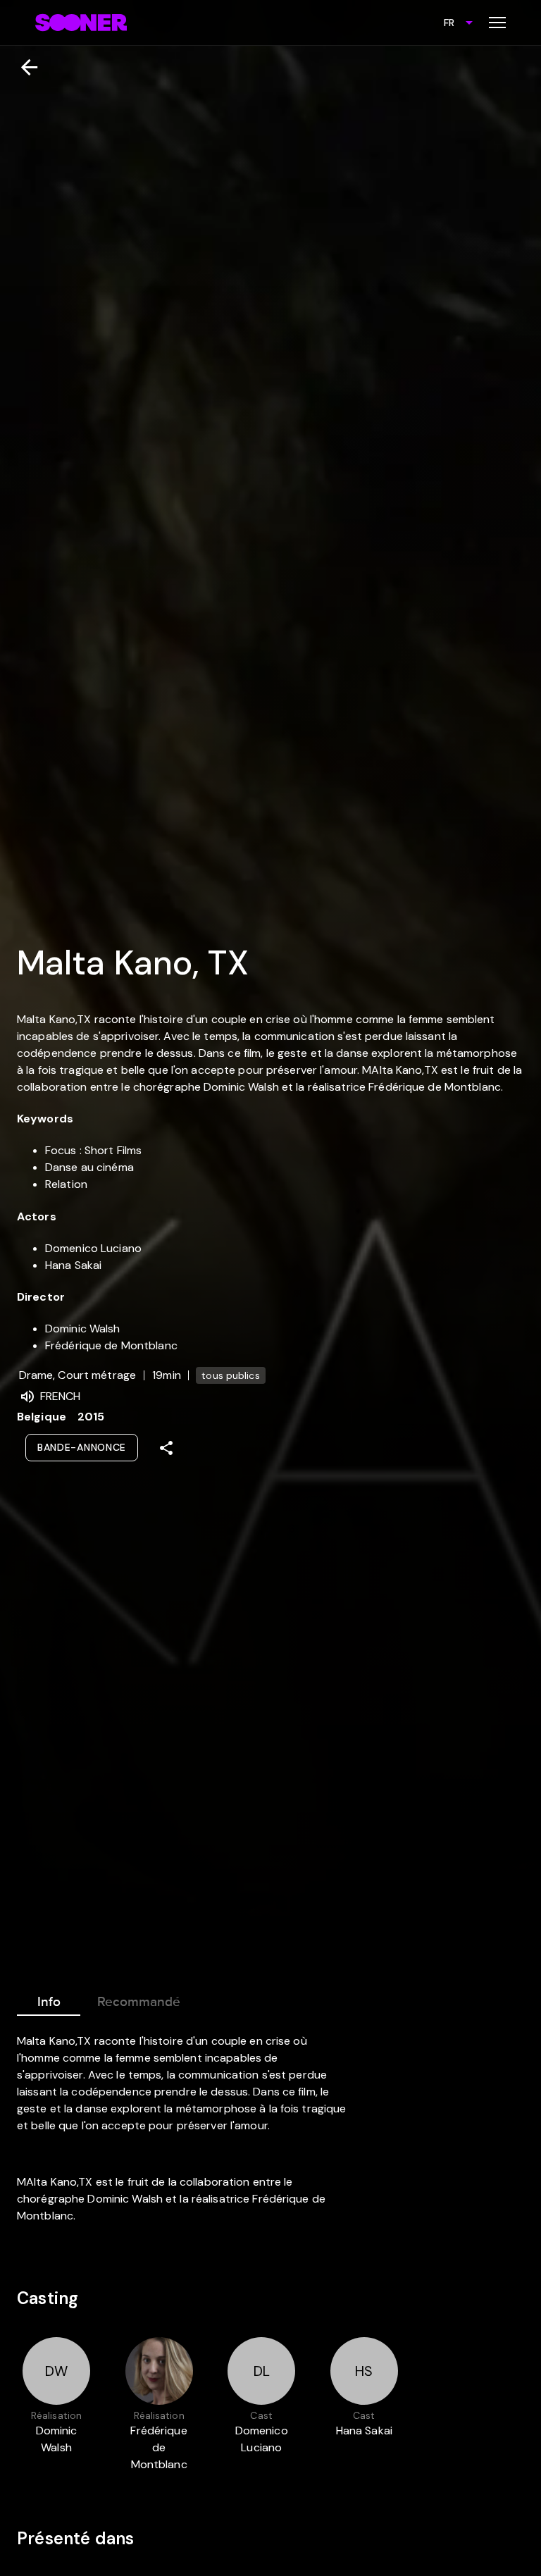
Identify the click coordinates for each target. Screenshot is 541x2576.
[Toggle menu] (497, 23)
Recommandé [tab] (139, 2002)
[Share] (166, 1448)
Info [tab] (49, 2002)
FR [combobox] (449, 23)
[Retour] (24, 67)
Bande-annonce (82, 1447)
